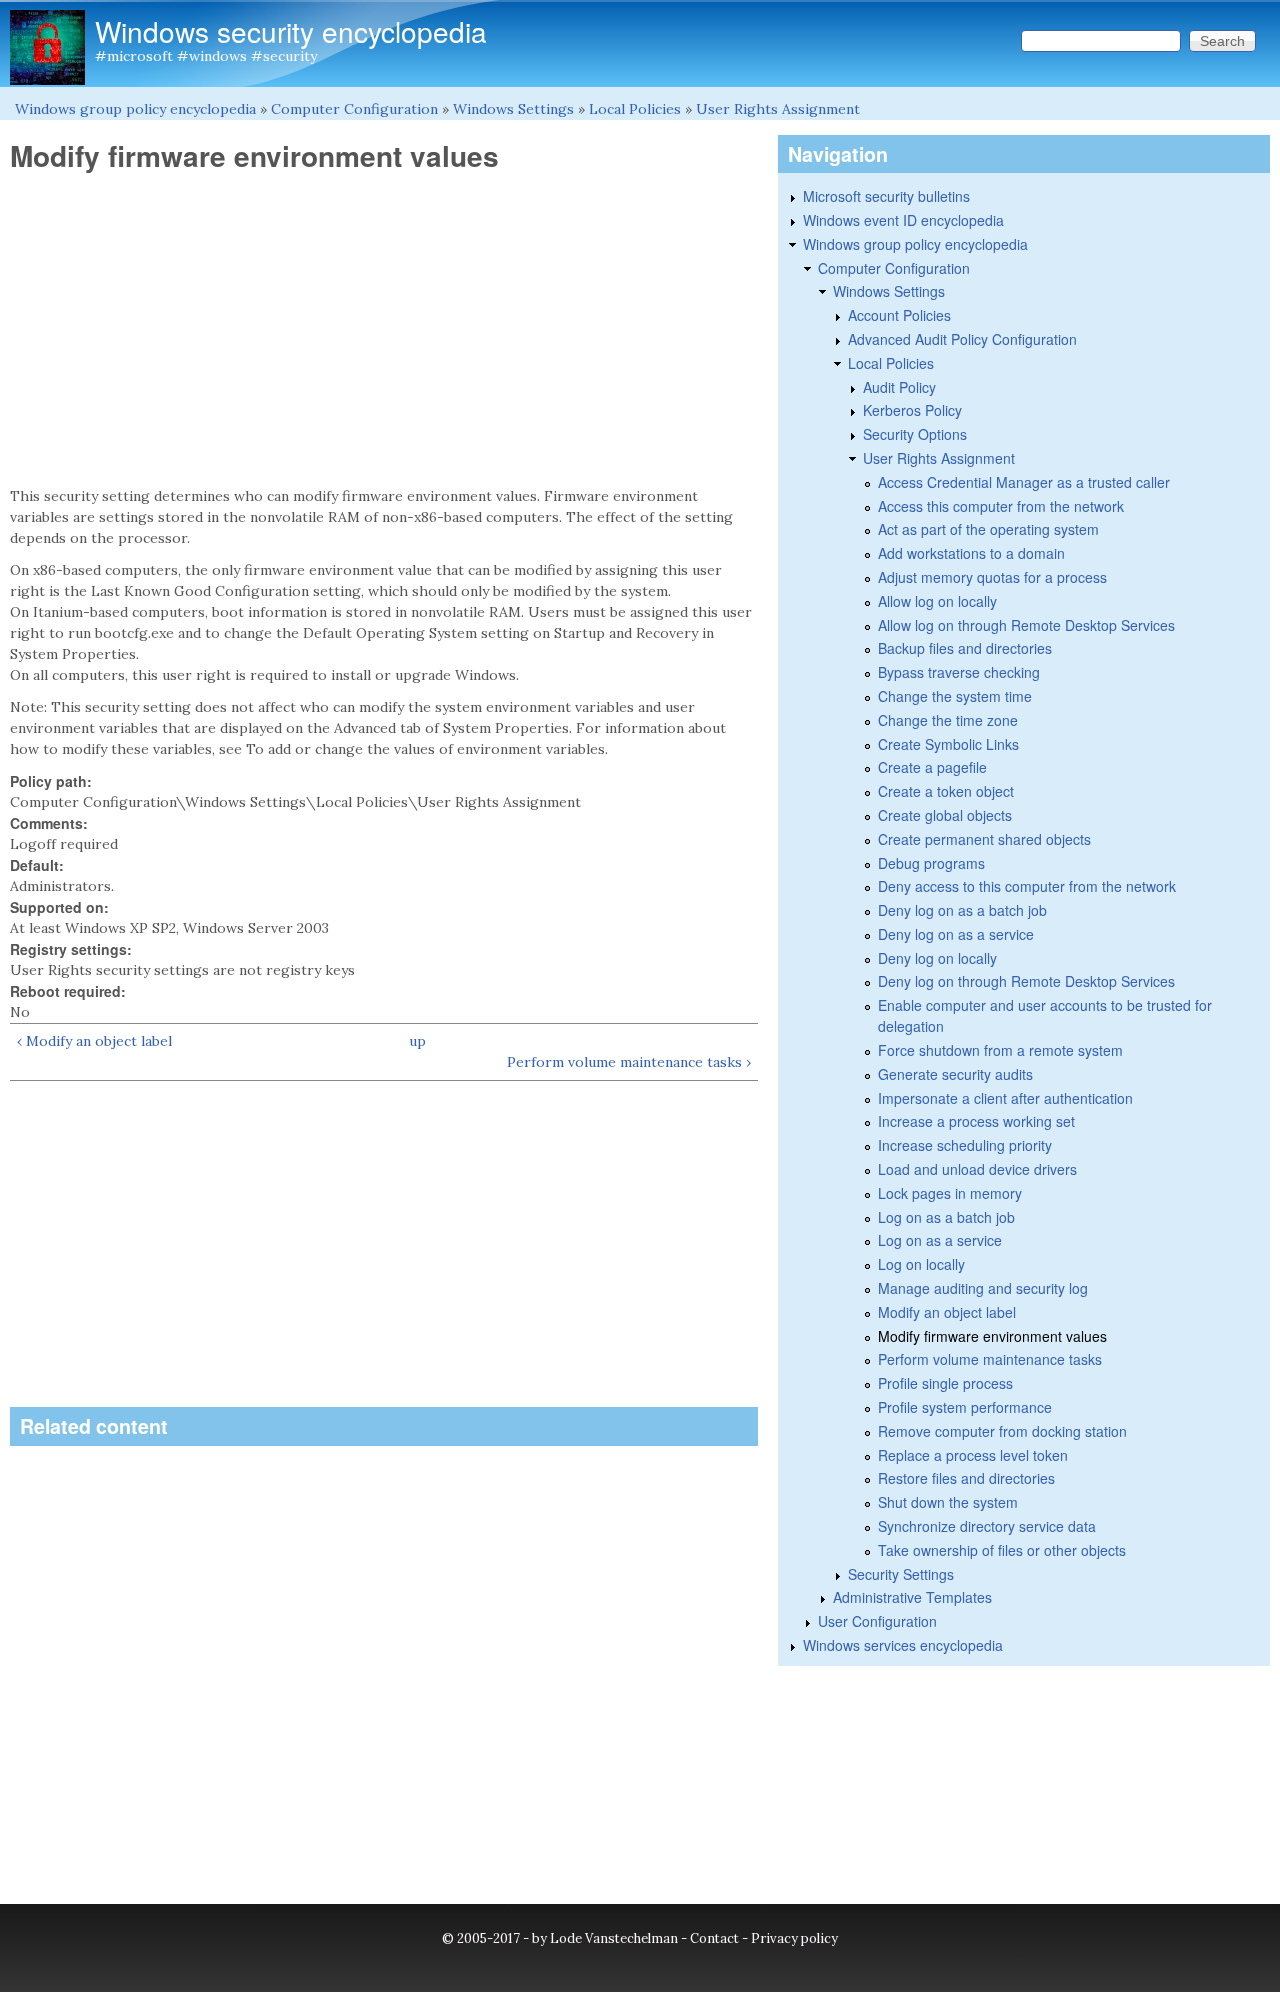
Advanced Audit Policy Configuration (962, 339)
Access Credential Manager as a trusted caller (1024, 482)
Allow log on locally (937, 601)
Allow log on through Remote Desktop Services (1026, 625)
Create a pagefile (932, 767)
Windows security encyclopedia (291, 31)
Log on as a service (940, 1240)
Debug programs (931, 863)
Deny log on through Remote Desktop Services (1026, 981)
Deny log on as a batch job (962, 910)
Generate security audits (955, 1074)
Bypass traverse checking (959, 672)
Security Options (915, 434)
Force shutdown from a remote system (1000, 1050)
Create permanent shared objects (984, 839)
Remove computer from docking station (1002, 1431)
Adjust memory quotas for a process (992, 577)
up (417, 1041)
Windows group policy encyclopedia (135, 109)
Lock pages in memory (950, 1193)
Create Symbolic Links (948, 744)
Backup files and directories (965, 648)
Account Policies (899, 315)
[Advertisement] (384, 330)
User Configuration (877, 1621)
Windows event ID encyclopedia (903, 220)
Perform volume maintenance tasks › (629, 1062)
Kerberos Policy (912, 410)
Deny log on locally (937, 958)
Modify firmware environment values (992, 1336)
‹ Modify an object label (94, 1041)
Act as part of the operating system (988, 529)
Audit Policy (899, 387)
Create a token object (946, 791)
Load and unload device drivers (977, 1169)
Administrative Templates (912, 1597)
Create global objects (945, 815)
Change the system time (955, 696)
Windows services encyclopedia (903, 1645)
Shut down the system (948, 1502)
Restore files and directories (966, 1478)
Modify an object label (947, 1312)
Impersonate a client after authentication (1005, 1098)
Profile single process (945, 1383)
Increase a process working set (976, 1121)
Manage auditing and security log (983, 1288)
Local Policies (635, 109)
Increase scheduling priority (965, 1145)
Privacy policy (794, 1938)
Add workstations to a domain (971, 553)
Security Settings (901, 1574)
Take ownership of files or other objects (1002, 1550)
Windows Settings (513, 109)
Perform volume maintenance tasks (990, 1359)
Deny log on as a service (956, 934)
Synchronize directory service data (987, 1526)
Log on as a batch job (946, 1217)
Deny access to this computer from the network (1027, 886)
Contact (714, 1938)
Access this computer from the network (1001, 506)
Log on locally (921, 1264)
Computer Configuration (354, 109)
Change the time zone (948, 720)
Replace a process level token (973, 1455)
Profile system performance (965, 1407)
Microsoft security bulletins (886, 196)
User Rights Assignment (778, 109)
